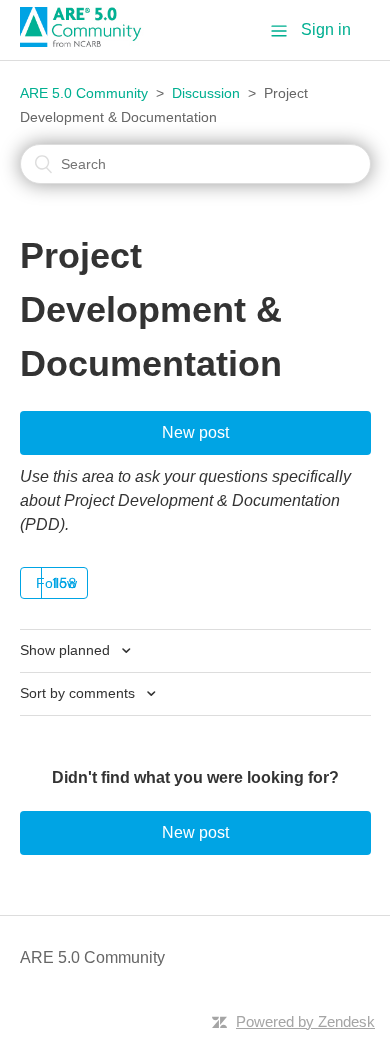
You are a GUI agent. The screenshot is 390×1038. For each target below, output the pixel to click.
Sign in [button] (326, 29)
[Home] (88, 41)
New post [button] (195, 432)
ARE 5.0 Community (84, 93)
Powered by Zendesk (305, 1021)
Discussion (206, 93)
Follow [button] (56, 583)
